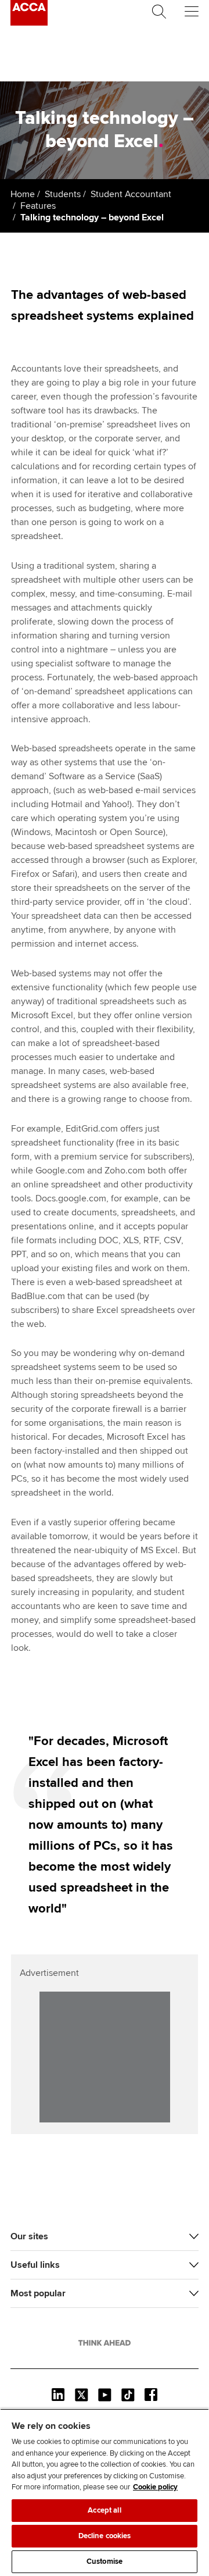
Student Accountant (131, 194)
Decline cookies (105, 2536)
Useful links (35, 2265)
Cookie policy (155, 2487)
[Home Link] (105, 2343)
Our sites (29, 2236)
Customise (105, 2561)
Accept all (104, 2510)
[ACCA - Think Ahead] (29, 23)
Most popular (38, 2293)
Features (38, 206)
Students (63, 194)
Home (23, 194)
